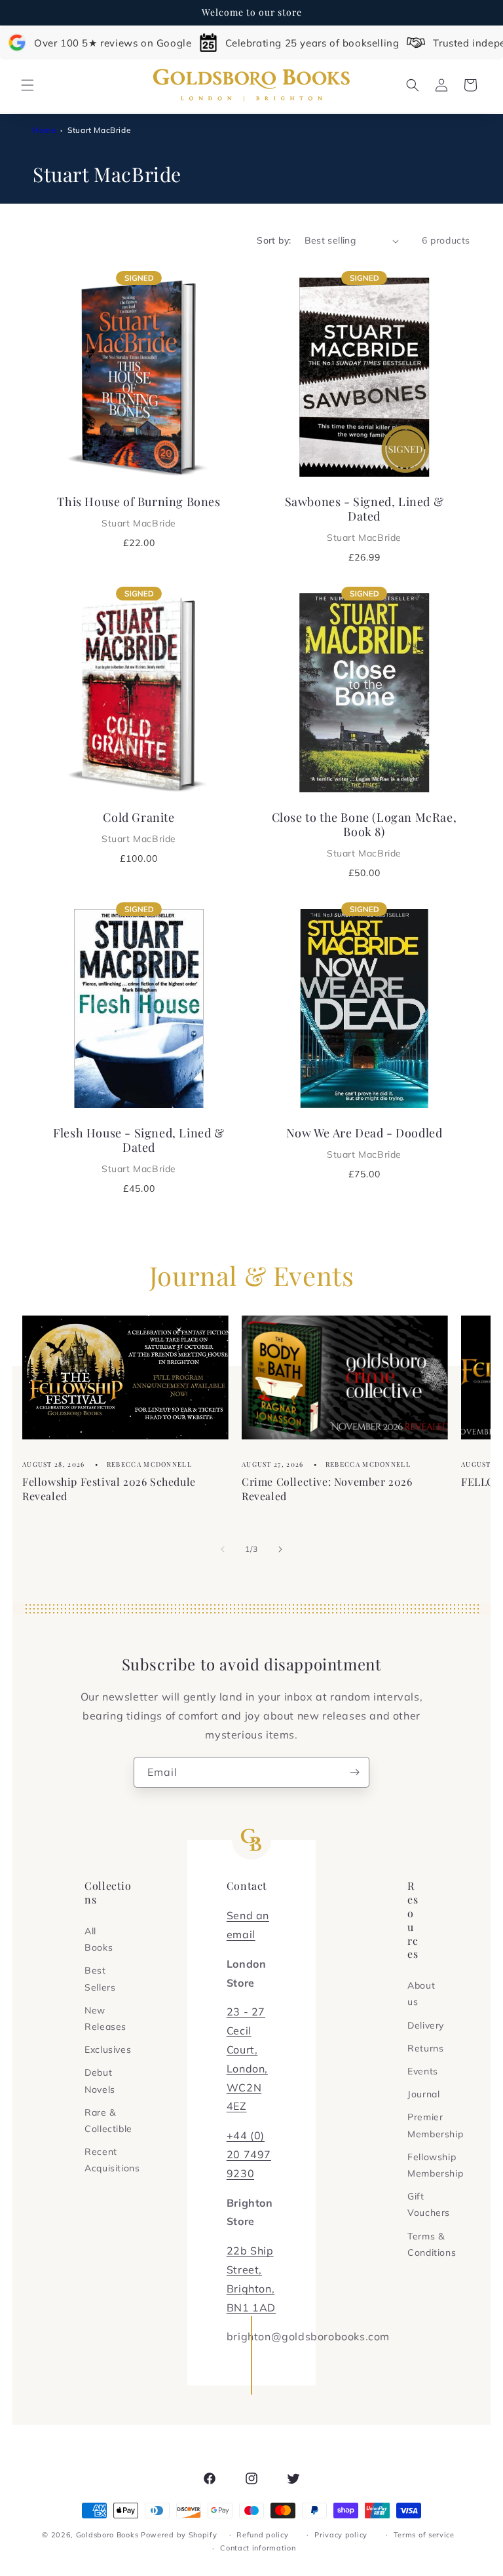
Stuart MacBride (99, 130)
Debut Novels (100, 2081)
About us (421, 1994)
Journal (423, 2094)
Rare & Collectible (108, 2121)
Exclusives (108, 2050)
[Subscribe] (354, 1772)
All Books (99, 1939)
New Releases (105, 2018)
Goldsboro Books (107, 2535)
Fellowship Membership (435, 2165)
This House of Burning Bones (139, 511)
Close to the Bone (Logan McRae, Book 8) (364, 834)
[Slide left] (223, 1549)
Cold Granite (139, 827)
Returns (425, 2048)
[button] (28, 85)
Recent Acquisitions (112, 2160)
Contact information (258, 2548)
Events (423, 2071)
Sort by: (274, 240)
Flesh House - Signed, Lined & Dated (139, 1150)
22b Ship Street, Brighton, (251, 2270)
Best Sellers (100, 1978)
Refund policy (262, 2535)
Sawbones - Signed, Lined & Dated (364, 519)
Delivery (426, 2025)
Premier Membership (435, 2125)
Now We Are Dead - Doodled (364, 1143)
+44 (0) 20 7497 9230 (249, 2154)
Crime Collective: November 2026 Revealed (327, 1489)
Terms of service (424, 2535)
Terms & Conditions (432, 2244)
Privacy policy (341, 2535)
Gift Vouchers (429, 2204)
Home (45, 130)
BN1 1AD (251, 2308)
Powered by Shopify (179, 2535)
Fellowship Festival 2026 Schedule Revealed (109, 1489)
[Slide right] (280, 1549)
